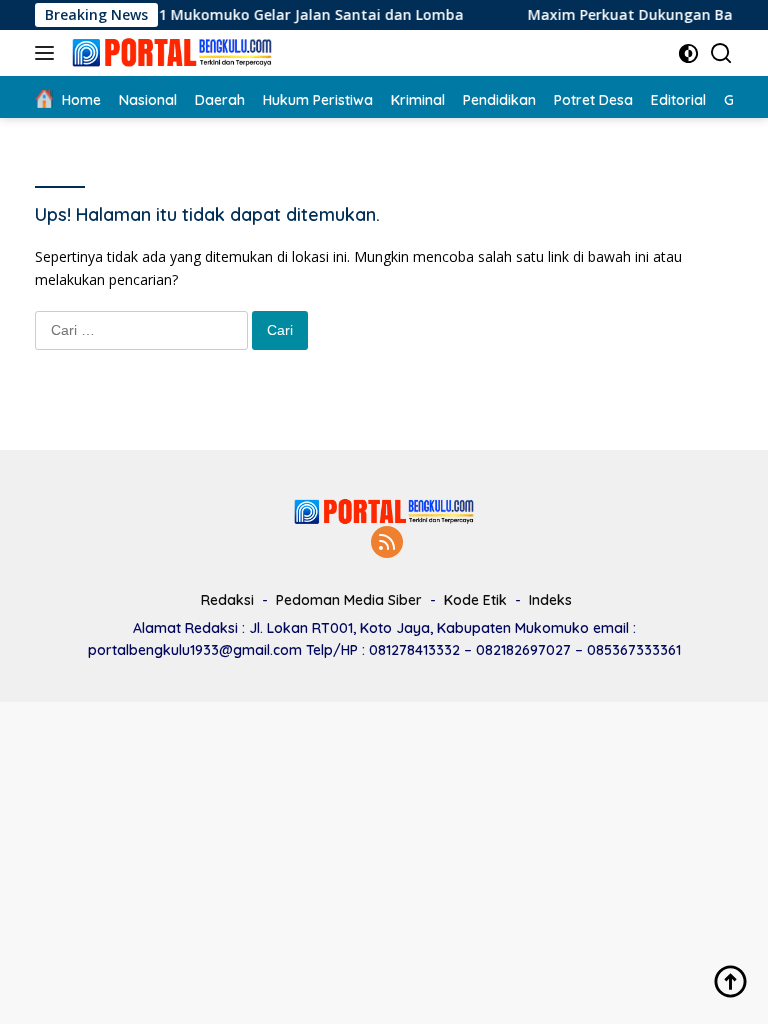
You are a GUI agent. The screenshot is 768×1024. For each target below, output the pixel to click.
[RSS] (387, 543)
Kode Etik (475, 600)
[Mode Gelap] (688, 53)
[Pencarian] (721, 53)
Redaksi (227, 600)
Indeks (550, 600)
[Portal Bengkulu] (169, 53)
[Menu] (48, 53)
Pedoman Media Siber (349, 600)
